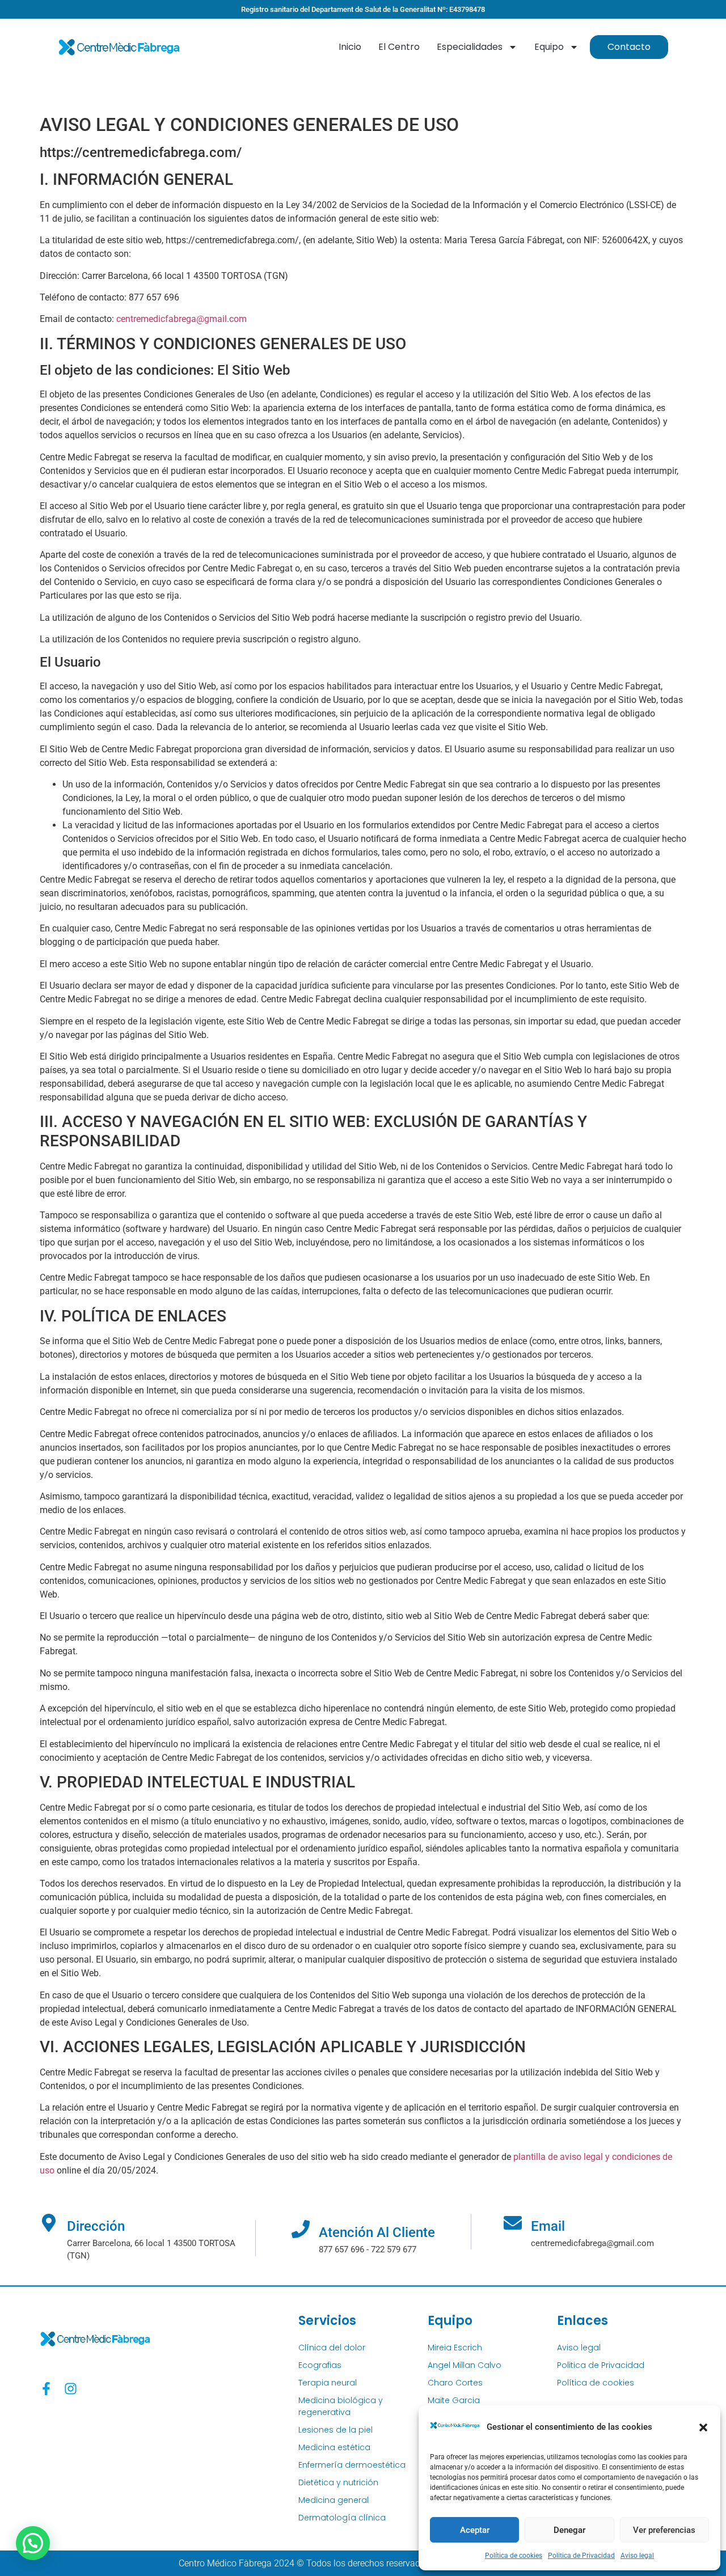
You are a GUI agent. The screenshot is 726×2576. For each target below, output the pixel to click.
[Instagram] (71, 2389)
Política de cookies (514, 2556)
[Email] (513, 2223)
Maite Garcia (454, 2400)
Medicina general (334, 2500)
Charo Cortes (455, 2383)
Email (548, 2226)
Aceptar (475, 2530)
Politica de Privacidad (581, 2556)
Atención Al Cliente (377, 2232)
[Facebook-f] (46, 2389)
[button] (703, 2427)
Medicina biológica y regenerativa (341, 2406)
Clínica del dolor (332, 2348)
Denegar (569, 2530)
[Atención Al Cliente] (301, 2229)
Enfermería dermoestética (352, 2465)
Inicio (350, 47)
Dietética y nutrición (338, 2482)
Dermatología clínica (342, 2518)
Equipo (549, 47)
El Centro (399, 47)
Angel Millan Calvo (465, 2365)
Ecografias (320, 2365)
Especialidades (470, 47)
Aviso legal (637, 2556)
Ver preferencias (664, 2530)
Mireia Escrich (455, 2348)
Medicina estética (334, 2447)
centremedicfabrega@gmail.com (181, 319)
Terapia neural (328, 2383)
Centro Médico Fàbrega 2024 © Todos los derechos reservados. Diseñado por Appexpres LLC (363, 2563)
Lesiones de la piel (335, 2430)
